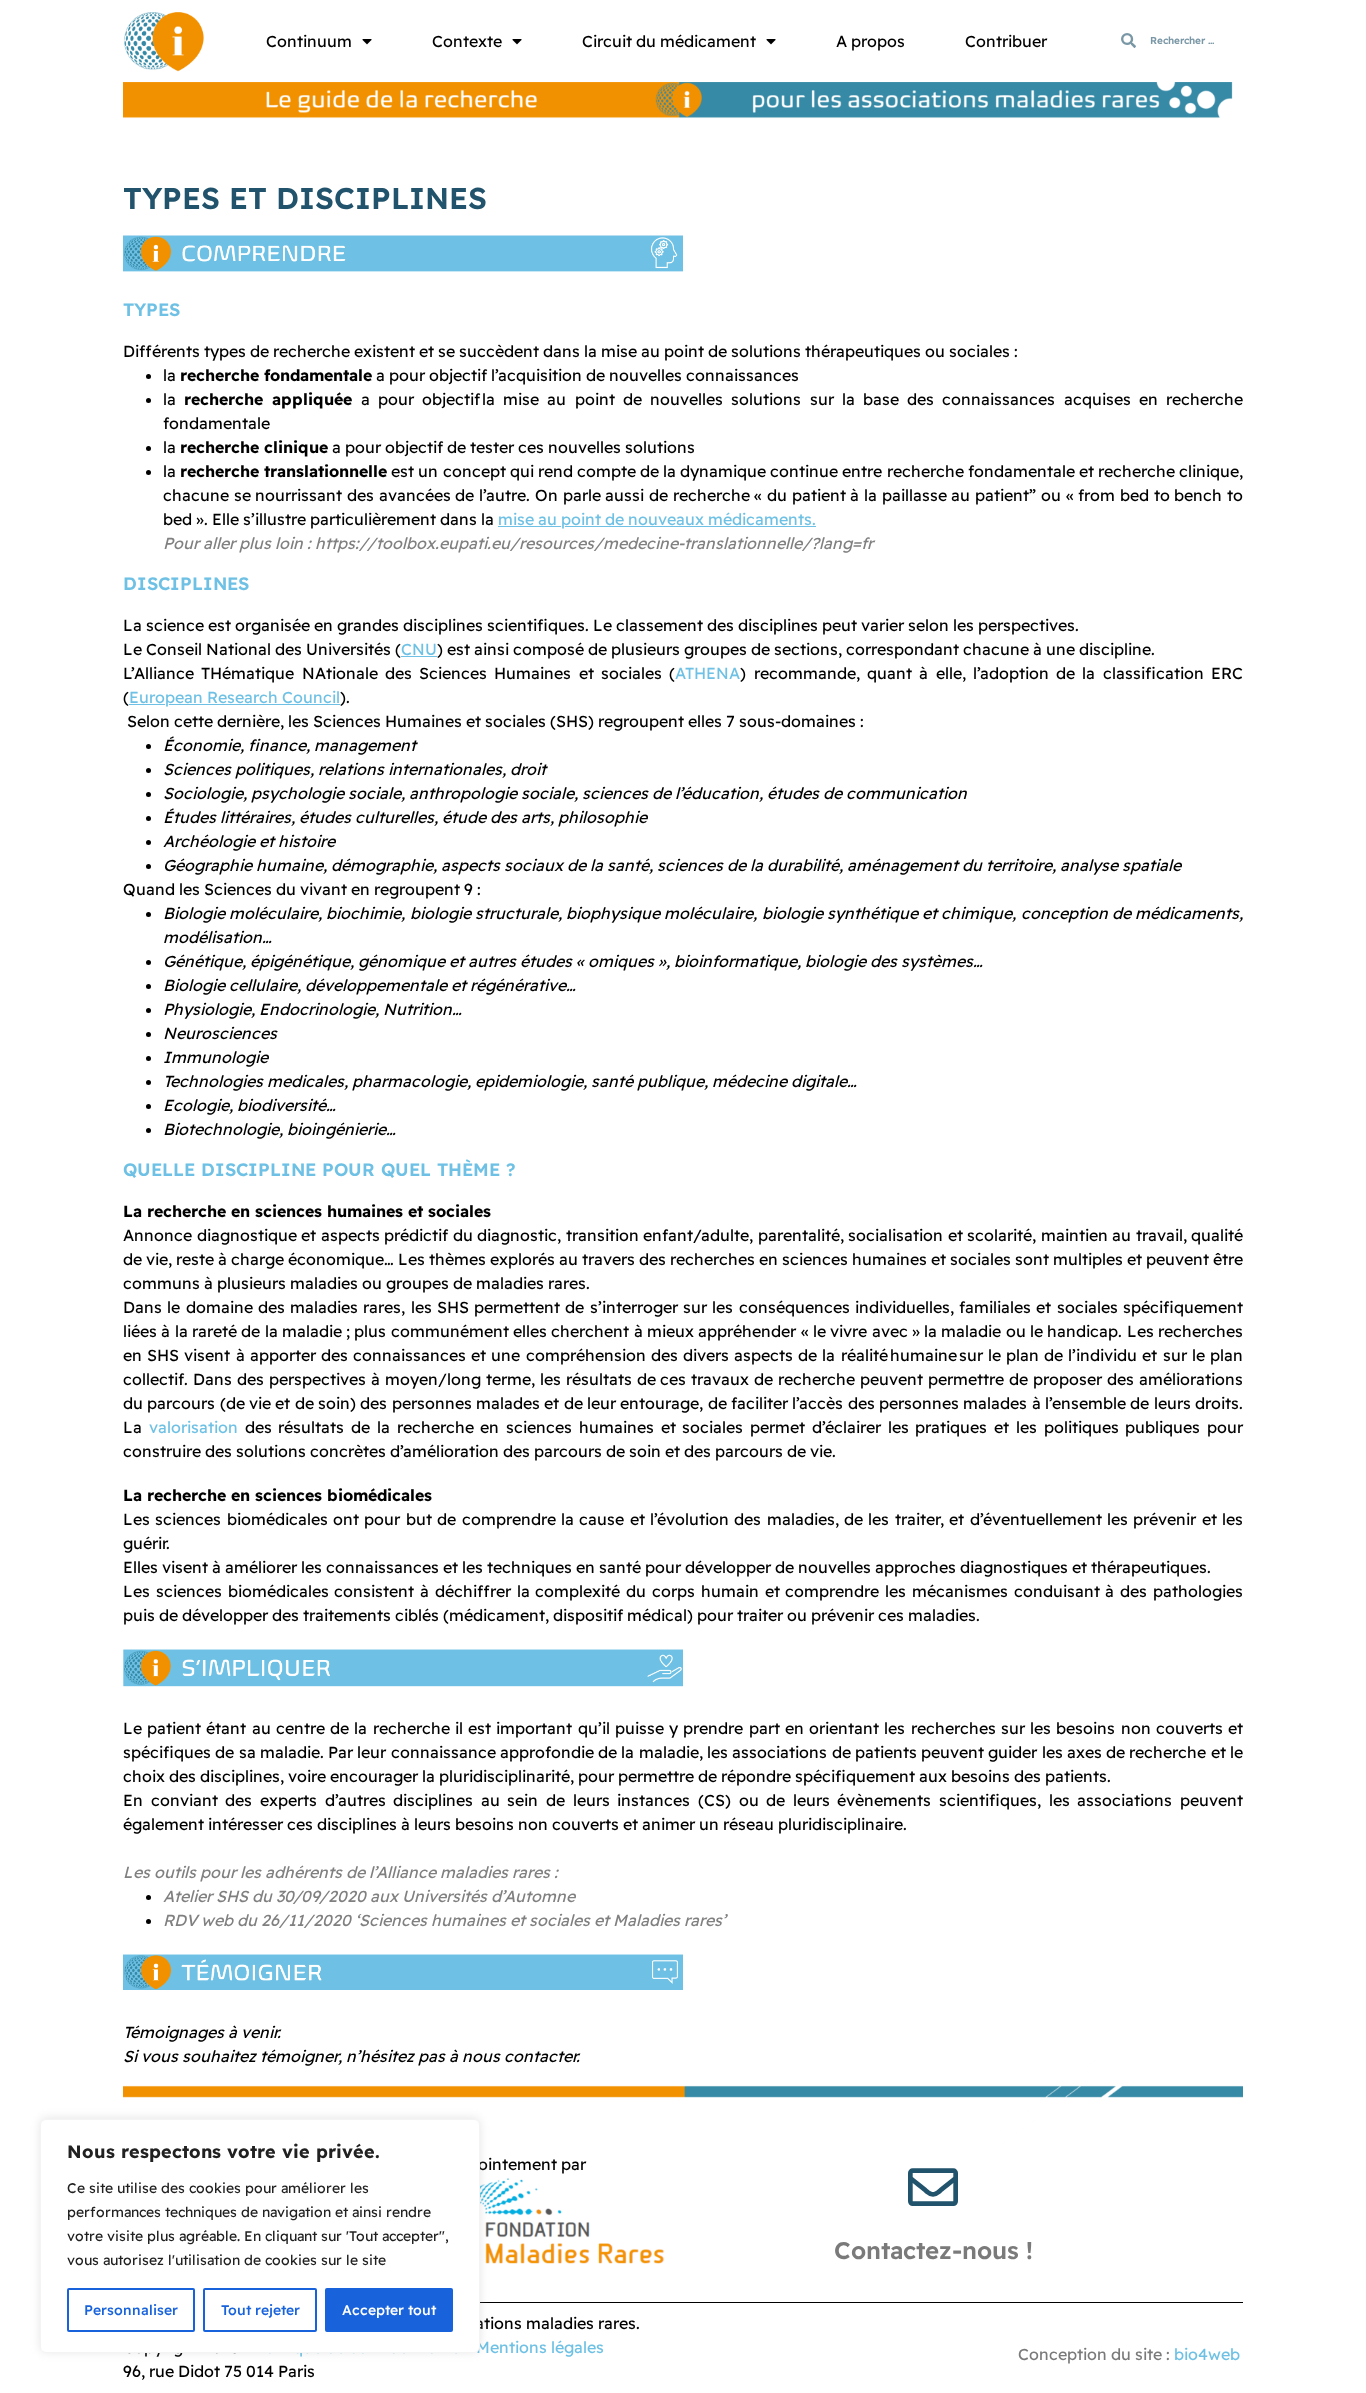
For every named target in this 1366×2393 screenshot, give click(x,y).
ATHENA (707, 673)
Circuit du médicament (669, 41)
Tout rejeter (260, 2310)
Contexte (467, 41)
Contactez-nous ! (933, 2250)
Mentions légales (540, 2347)
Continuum (309, 41)
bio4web (1207, 2354)
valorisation (193, 1427)
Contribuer (1006, 41)
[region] (260, 2236)
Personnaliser (131, 2310)
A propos (870, 41)
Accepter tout (389, 2310)
